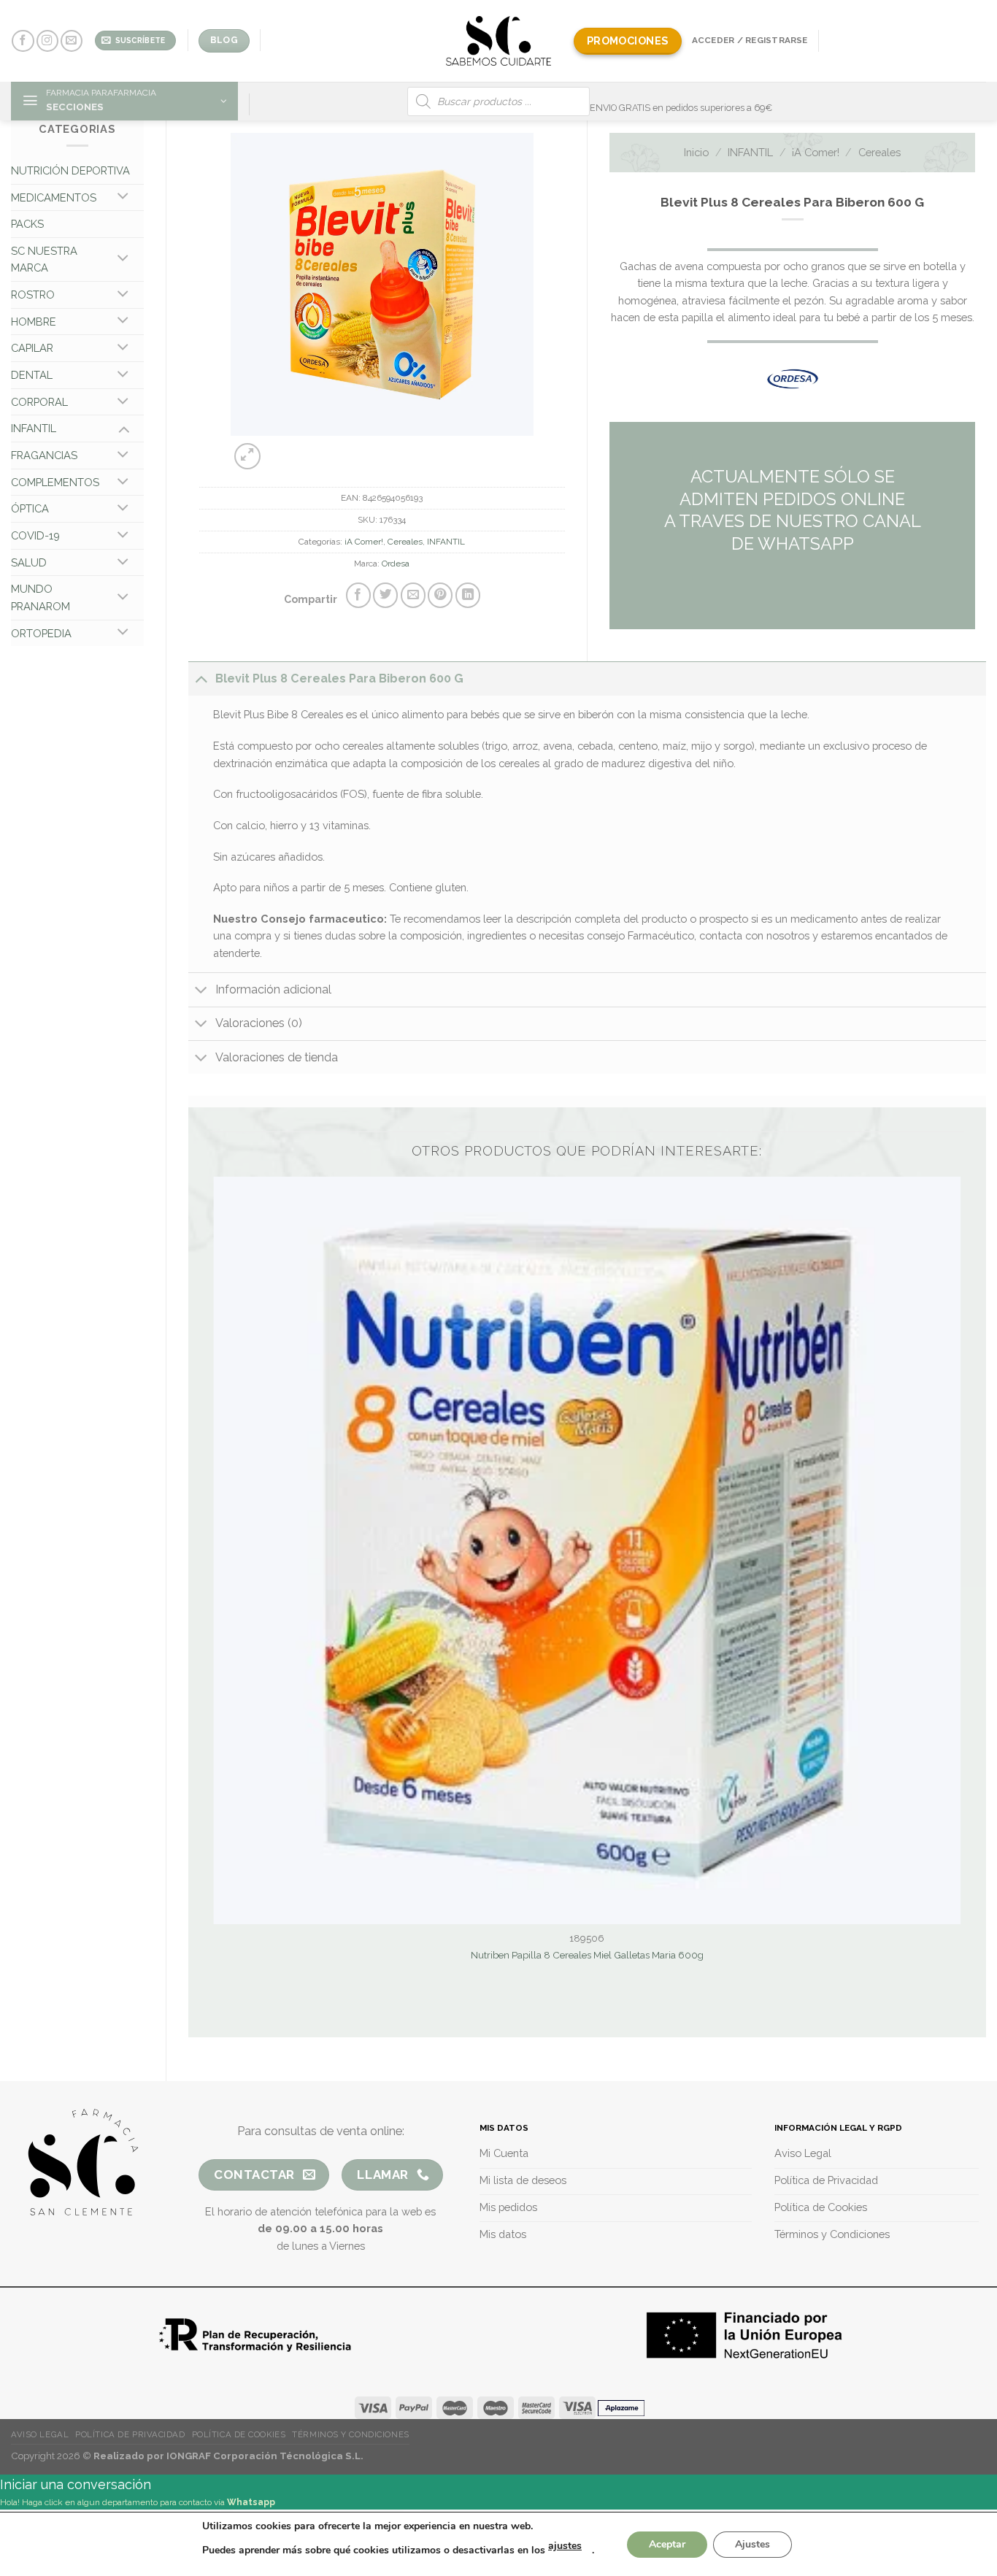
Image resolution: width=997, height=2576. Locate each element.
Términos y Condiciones (350, 2434)
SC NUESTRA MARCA (44, 259)
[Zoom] (247, 456)
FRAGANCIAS (44, 455)
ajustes (565, 2546)
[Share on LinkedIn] (468, 595)
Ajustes (752, 2544)
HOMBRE (34, 322)
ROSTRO (33, 295)
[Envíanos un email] (72, 41)
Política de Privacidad (130, 2434)
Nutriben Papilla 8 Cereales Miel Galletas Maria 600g (587, 1955)
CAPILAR (32, 348)
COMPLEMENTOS (55, 482)
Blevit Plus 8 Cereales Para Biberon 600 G (339, 678)
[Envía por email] (413, 595)
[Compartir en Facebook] (358, 595)
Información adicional (273, 989)
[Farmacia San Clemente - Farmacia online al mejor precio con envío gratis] (499, 41)
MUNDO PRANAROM (41, 597)
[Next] (395, 449)
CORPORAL (39, 402)
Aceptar (667, 2544)
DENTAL (32, 375)
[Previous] (358, 449)
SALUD (29, 562)
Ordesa (396, 564)
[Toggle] (124, 198)
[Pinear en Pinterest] (440, 595)
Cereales (405, 542)
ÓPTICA (30, 508)
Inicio (696, 152)
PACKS (27, 224)
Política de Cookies (239, 2434)
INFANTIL (34, 428)
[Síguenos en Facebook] (23, 41)
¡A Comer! (364, 542)
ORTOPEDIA (41, 633)
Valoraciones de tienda (277, 1057)
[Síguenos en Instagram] (47, 41)
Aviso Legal (40, 2434)
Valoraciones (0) (259, 1023)
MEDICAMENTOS (54, 197)
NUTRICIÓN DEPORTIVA (70, 170)
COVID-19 (35, 535)
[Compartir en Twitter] (385, 595)
